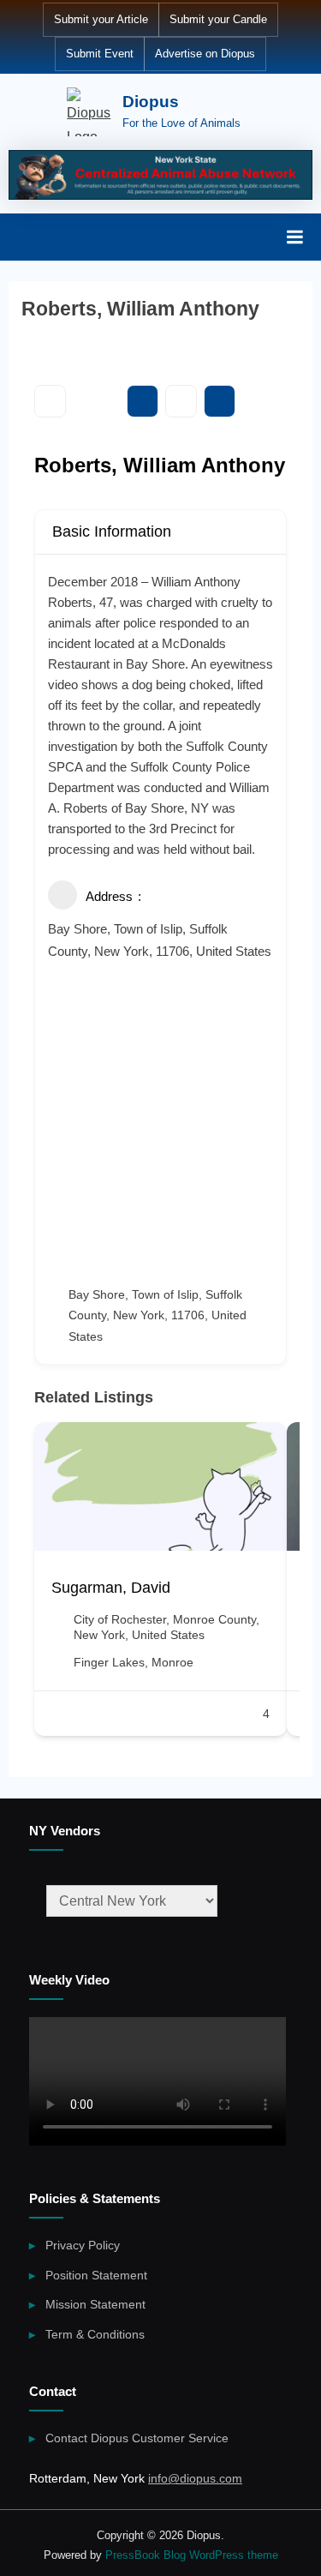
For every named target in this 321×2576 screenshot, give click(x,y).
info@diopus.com (195, 2479)
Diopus (151, 102)
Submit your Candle (218, 19)
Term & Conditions (95, 2335)
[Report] (220, 401)
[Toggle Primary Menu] (294, 237)
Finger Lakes (109, 1662)
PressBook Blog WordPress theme (192, 2555)
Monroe (172, 1662)
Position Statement (96, 2276)
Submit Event (100, 54)
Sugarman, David (111, 1588)
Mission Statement (95, 2305)
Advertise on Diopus (205, 54)
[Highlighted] (160, 175)
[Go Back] (50, 401)
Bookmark (143, 401)
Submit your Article (101, 19)
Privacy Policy (83, 2246)
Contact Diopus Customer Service (137, 2438)
